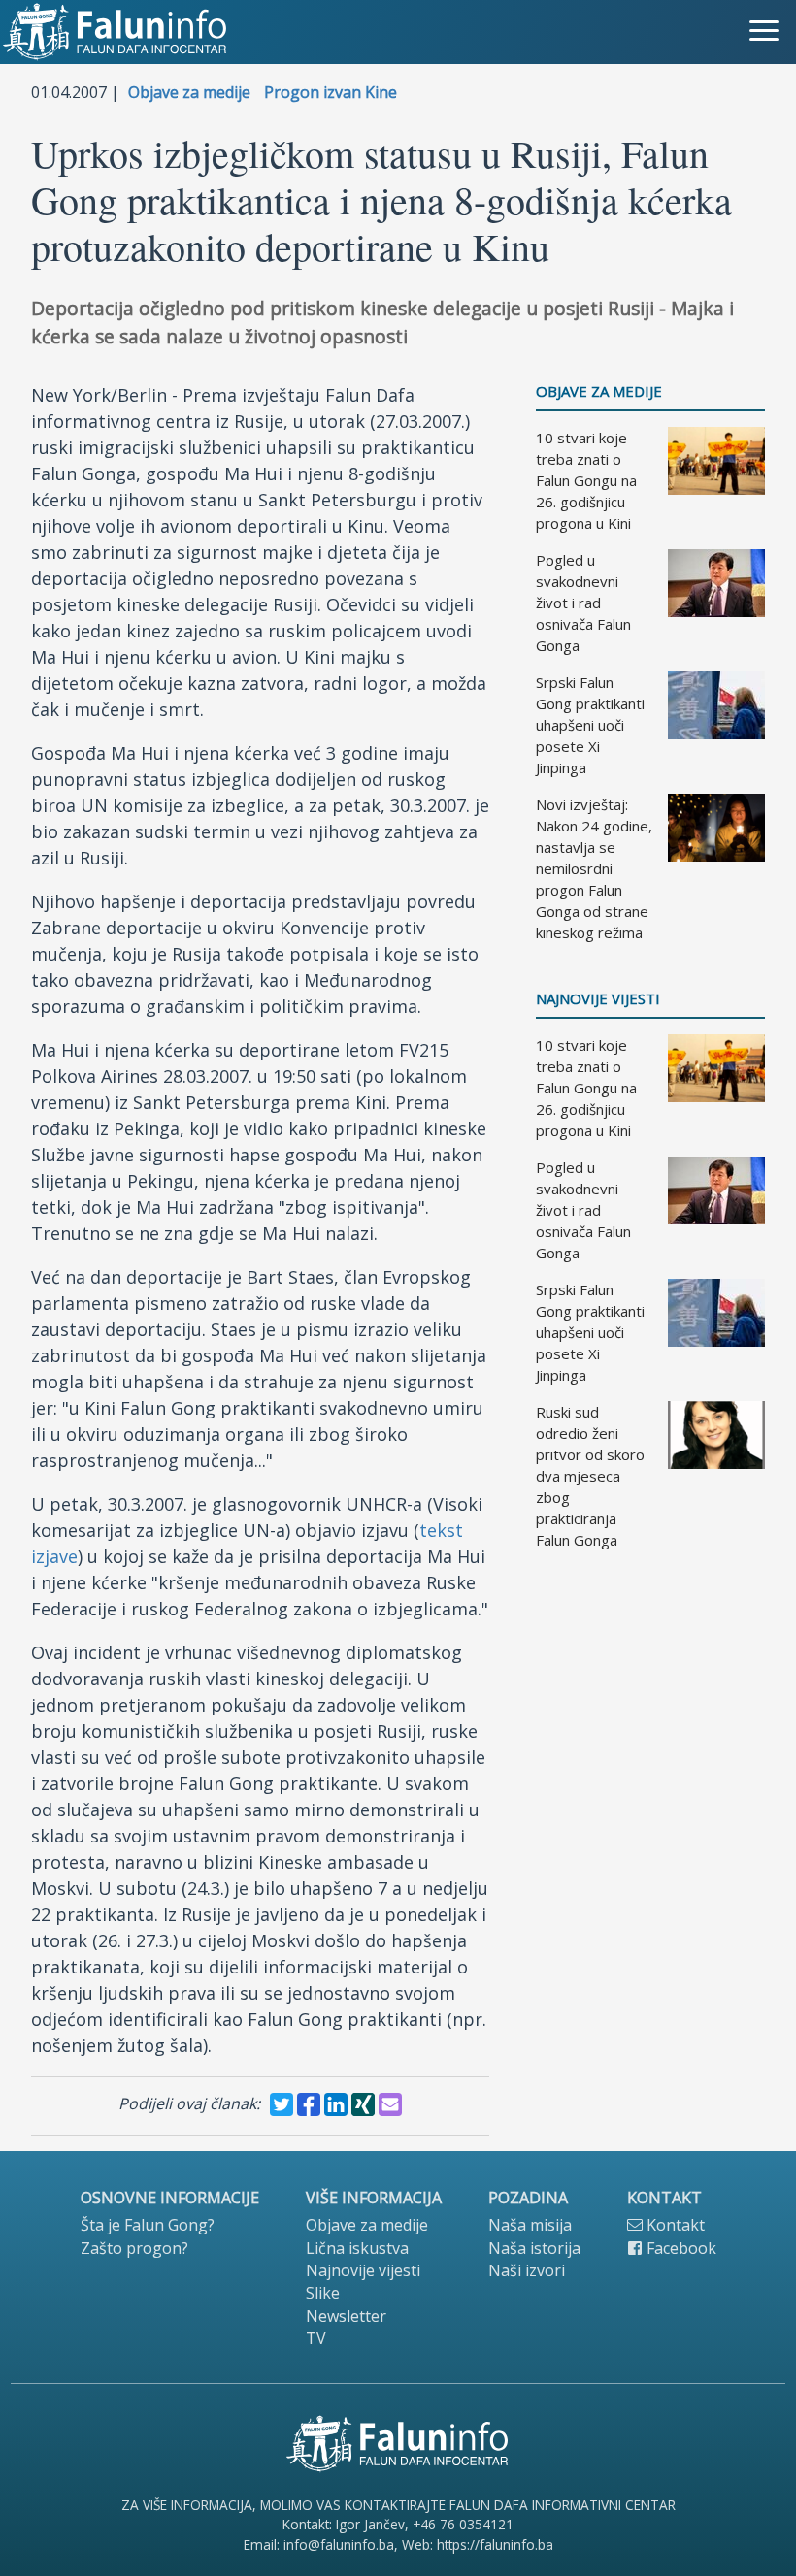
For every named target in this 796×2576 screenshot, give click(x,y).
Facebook (680, 2248)
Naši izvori (527, 2270)
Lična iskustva (357, 2248)
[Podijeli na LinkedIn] (336, 2104)
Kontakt (674, 2225)
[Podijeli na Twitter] (282, 2104)
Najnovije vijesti (598, 999)
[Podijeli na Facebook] (309, 2104)
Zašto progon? (134, 2248)
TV (316, 2338)
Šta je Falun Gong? (148, 2225)
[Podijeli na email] (390, 2104)
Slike (323, 2293)
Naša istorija (534, 2248)
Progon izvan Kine (331, 92)
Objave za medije (189, 92)
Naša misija (530, 2225)
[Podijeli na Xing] (363, 2104)
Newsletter (346, 2316)
